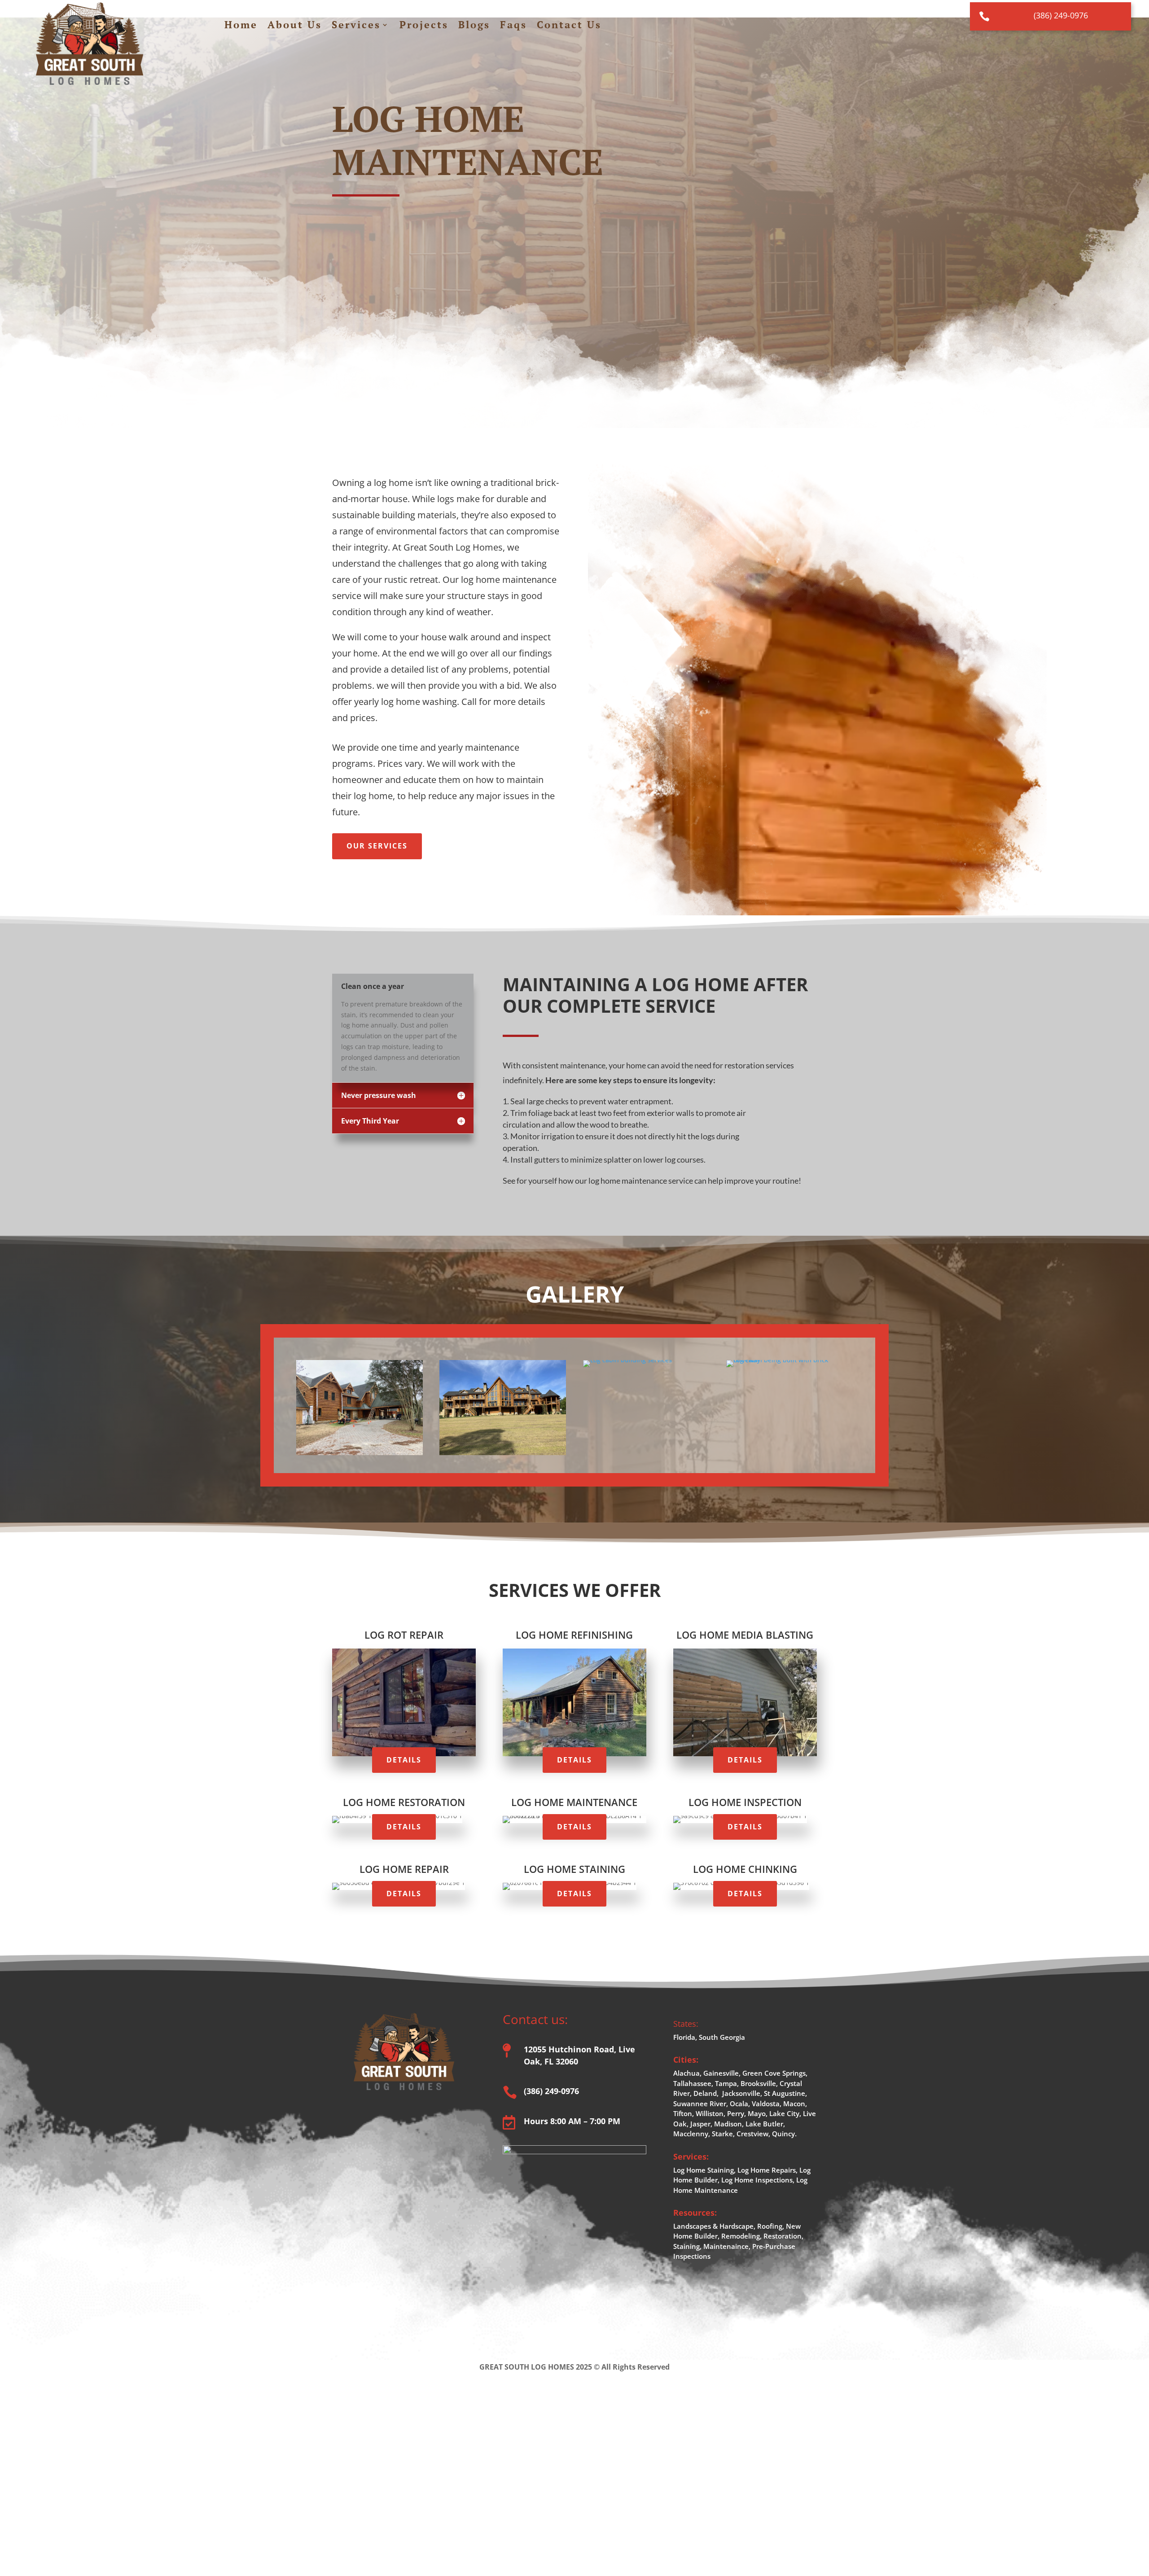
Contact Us (569, 26)
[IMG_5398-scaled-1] (627, 1360)
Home (241, 26)
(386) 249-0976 (1061, 15)
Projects (424, 26)
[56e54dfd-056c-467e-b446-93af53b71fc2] (360, 1453)
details (404, 1760)
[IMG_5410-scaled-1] (789, 1360)
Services (356, 26)
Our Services (377, 846)
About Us (295, 26)
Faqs (513, 26)
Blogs (474, 26)
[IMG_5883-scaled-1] (503, 1453)
